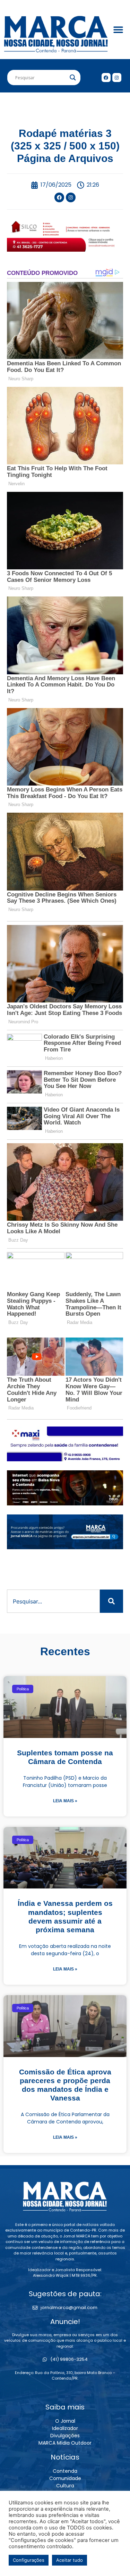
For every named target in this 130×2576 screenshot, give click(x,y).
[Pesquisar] (111, 1601)
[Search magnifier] (73, 78)
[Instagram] (117, 78)
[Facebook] (106, 78)
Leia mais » (65, 1801)
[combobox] (53, 1601)
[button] (118, 30)
